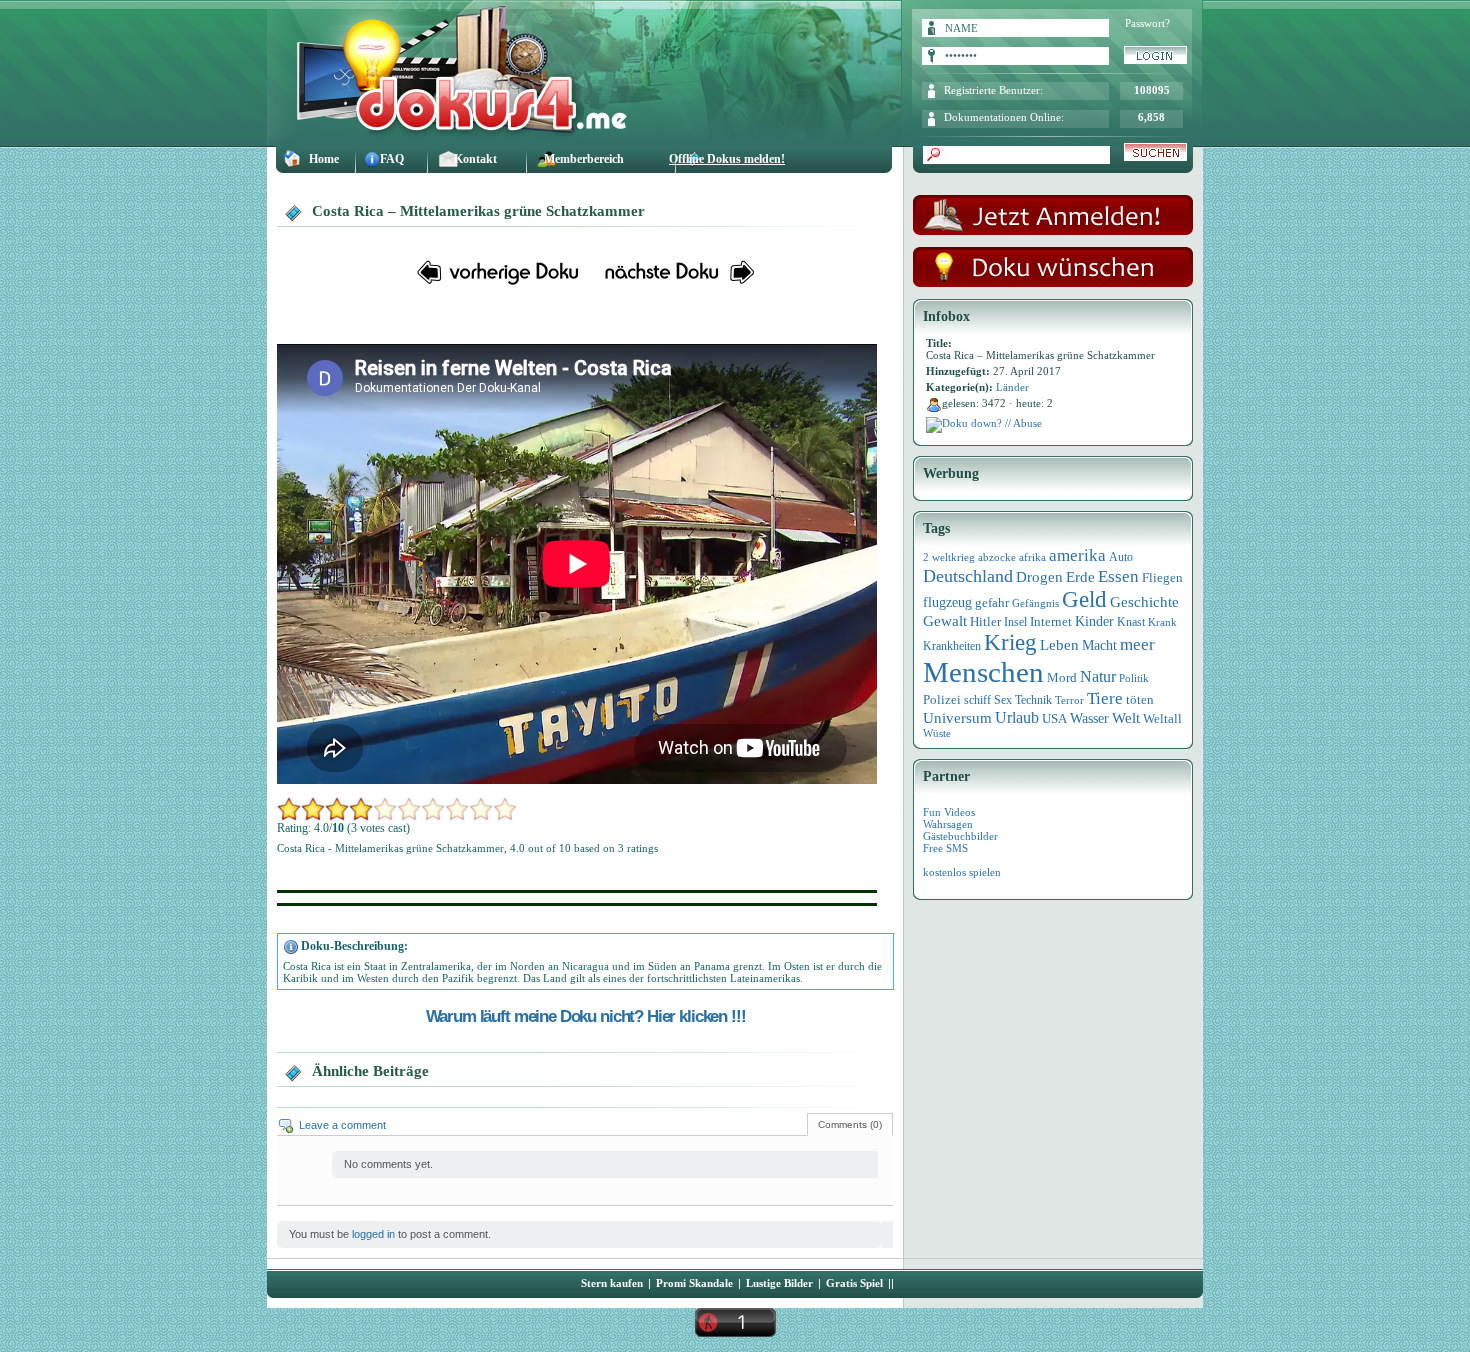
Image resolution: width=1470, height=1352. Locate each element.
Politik (1134, 678)
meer (1137, 644)
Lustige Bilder (779, 1283)
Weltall (1162, 719)
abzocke (997, 557)
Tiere (1105, 698)
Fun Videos (949, 812)
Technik (1033, 700)
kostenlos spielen (962, 872)
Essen (1118, 576)
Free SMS (945, 848)
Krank (1162, 622)
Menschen (983, 672)
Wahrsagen (948, 824)
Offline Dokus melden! (727, 159)
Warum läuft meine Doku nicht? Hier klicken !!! (586, 1016)
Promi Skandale (694, 1283)
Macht (1099, 645)
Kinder (1094, 621)
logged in (373, 1234)
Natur (1098, 676)
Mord (1062, 677)
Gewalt (945, 621)
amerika (1077, 555)
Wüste (937, 733)
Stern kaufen (612, 1283)
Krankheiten (952, 646)
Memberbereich (584, 159)
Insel (1015, 622)
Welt (1126, 718)
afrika (1032, 557)
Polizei (942, 699)
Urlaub (1017, 717)
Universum (957, 718)
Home (324, 159)
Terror (1069, 700)
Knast (1131, 622)
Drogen (1039, 576)
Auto (1121, 557)
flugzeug (947, 602)
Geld (1084, 599)
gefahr (992, 603)
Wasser (1089, 718)
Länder (1012, 387)
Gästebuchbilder (960, 836)
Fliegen (1162, 577)
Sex (1003, 700)
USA (1054, 718)
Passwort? (1147, 23)
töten (1140, 700)
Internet (1051, 621)
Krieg (1010, 642)
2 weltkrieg (949, 557)
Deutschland (968, 576)
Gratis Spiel (854, 1283)
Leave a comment (342, 1125)
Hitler (985, 622)
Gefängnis (1035, 603)
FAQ (392, 159)
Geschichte (1144, 601)
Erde (1080, 577)
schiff (977, 700)
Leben (1059, 645)
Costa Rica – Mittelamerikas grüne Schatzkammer (478, 211)
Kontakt (475, 159)
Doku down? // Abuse (992, 423)
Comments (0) (850, 1124)
